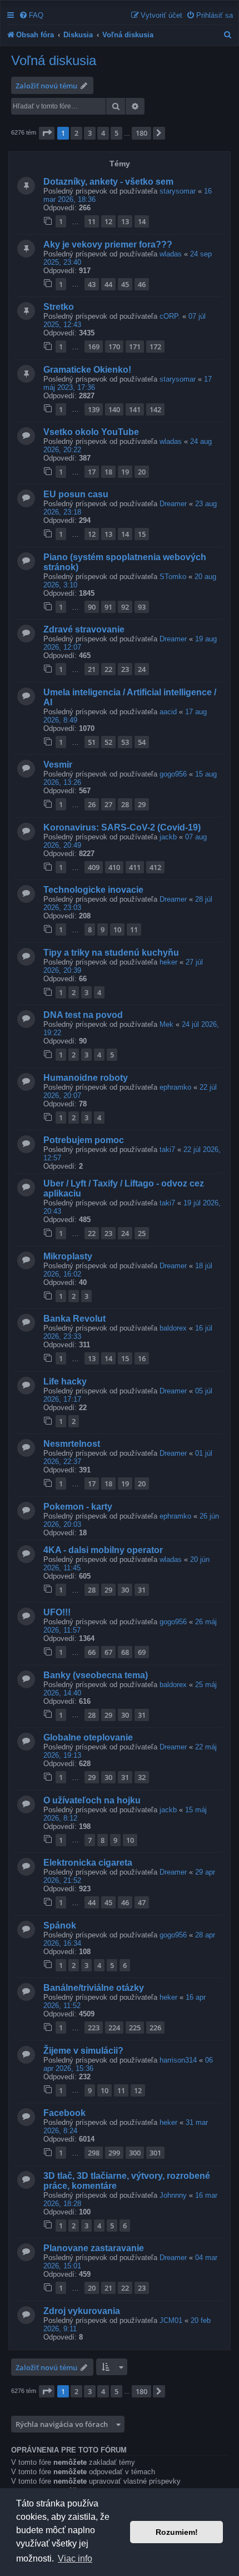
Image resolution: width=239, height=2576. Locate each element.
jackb (168, 837)
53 (125, 742)
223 (94, 2028)
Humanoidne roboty (86, 1078)
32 (142, 1777)
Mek (166, 1024)
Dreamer (173, 504)
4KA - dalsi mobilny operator (103, 1550)
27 (108, 804)
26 (92, 804)
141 (135, 409)
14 (142, 221)
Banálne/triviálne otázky (94, 1988)
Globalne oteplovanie (88, 1737)
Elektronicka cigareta (88, 1863)
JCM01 (171, 2320)
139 (94, 409)
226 (155, 2028)
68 (125, 1652)
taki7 (167, 1149)
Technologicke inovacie (93, 890)
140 (114, 409)
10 (117, 929)
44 (108, 284)
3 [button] (90, 133)
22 (108, 669)
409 (94, 867)
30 (125, 1590)
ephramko (175, 1087)
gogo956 (173, 774)
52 (108, 742)
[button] (47, 133)
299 (114, 2153)
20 (142, 472)
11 (92, 221)
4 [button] (103, 133)
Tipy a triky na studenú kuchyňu (111, 953)
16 (142, 1358)
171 (135, 347)
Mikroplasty (68, 1256)
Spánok (60, 1925)
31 (142, 1590)
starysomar (178, 191)
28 (125, 804)
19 (125, 472)
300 (135, 2153)
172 (155, 347)
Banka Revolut (74, 1319)
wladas (171, 254)
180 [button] (141, 133)
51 (92, 742)
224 (114, 2028)
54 (142, 742)
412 (155, 867)
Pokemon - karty (78, 1507)
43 (92, 284)
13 (125, 221)
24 (142, 669)
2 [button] (76, 133)
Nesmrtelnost (72, 1444)
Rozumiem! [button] (177, 2532)
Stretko (59, 307)
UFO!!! (57, 1612)
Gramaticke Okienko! (87, 370)
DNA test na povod (83, 1015)
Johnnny (173, 2195)
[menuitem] (31, 15)
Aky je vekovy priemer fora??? (108, 244)
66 (92, 1652)
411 (135, 867)
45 (125, 284)
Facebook (64, 2113)
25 (142, 1233)
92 (125, 607)
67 (108, 1652)
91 (108, 607)
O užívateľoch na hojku (92, 1800)
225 (135, 2028)
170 (114, 347)
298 (94, 2153)
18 (108, 472)
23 (125, 669)
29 (142, 804)
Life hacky (65, 1381)
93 (142, 607)
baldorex (173, 1328)
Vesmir (58, 765)
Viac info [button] (75, 2558)
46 (142, 284)
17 (92, 472)
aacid (168, 712)
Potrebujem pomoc (84, 1140)
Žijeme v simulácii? (83, 2051)
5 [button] (116, 133)
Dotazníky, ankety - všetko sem (108, 182)
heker (168, 962)
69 (142, 1652)
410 (114, 867)
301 (155, 2153)
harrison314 (178, 2060)
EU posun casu (76, 494)
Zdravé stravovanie (84, 629)
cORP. (170, 316)
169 (94, 347)
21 (92, 669)
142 (155, 409)
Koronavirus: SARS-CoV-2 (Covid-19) (122, 827)
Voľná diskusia (54, 60)
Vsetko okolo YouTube (91, 432)
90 (92, 607)
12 (108, 221)
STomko (173, 577)
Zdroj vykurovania (82, 2311)
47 (142, 1902)
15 (142, 534)
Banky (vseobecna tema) (96, 1675)
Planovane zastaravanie (94, 2248)
